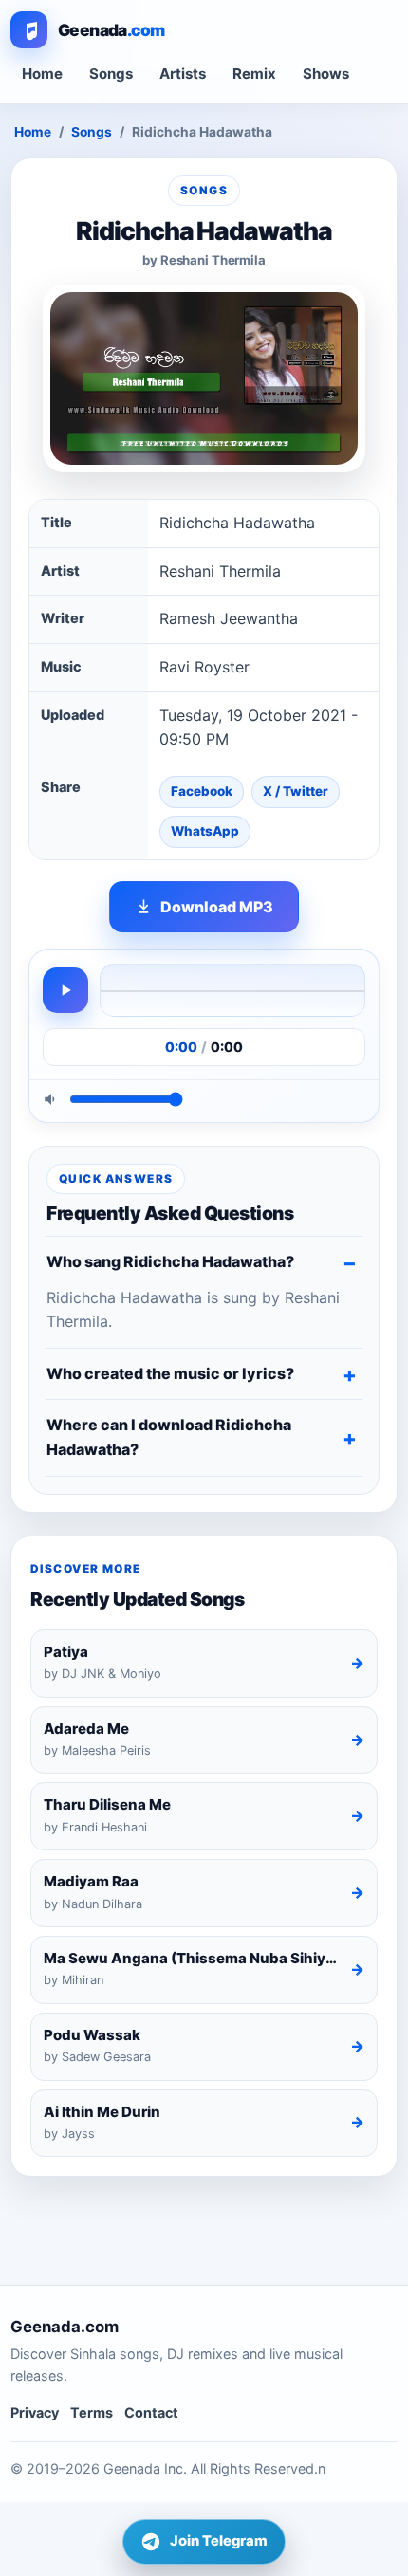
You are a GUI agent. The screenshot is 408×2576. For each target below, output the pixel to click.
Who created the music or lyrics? (170, 1373)
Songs (111, 74)
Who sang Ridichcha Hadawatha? (170, 1261)
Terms (92, 2412)
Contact (151, 2412)
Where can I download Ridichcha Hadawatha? (169, 1437)
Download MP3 (217, 907)
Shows (326, 74)
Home (42, 74)
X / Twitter (296, 791)
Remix (254, 74)
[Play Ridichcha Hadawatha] (65, 990)
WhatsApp (205, 831)
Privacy (35, 2412)
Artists (183, 74)
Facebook (202, 791)
